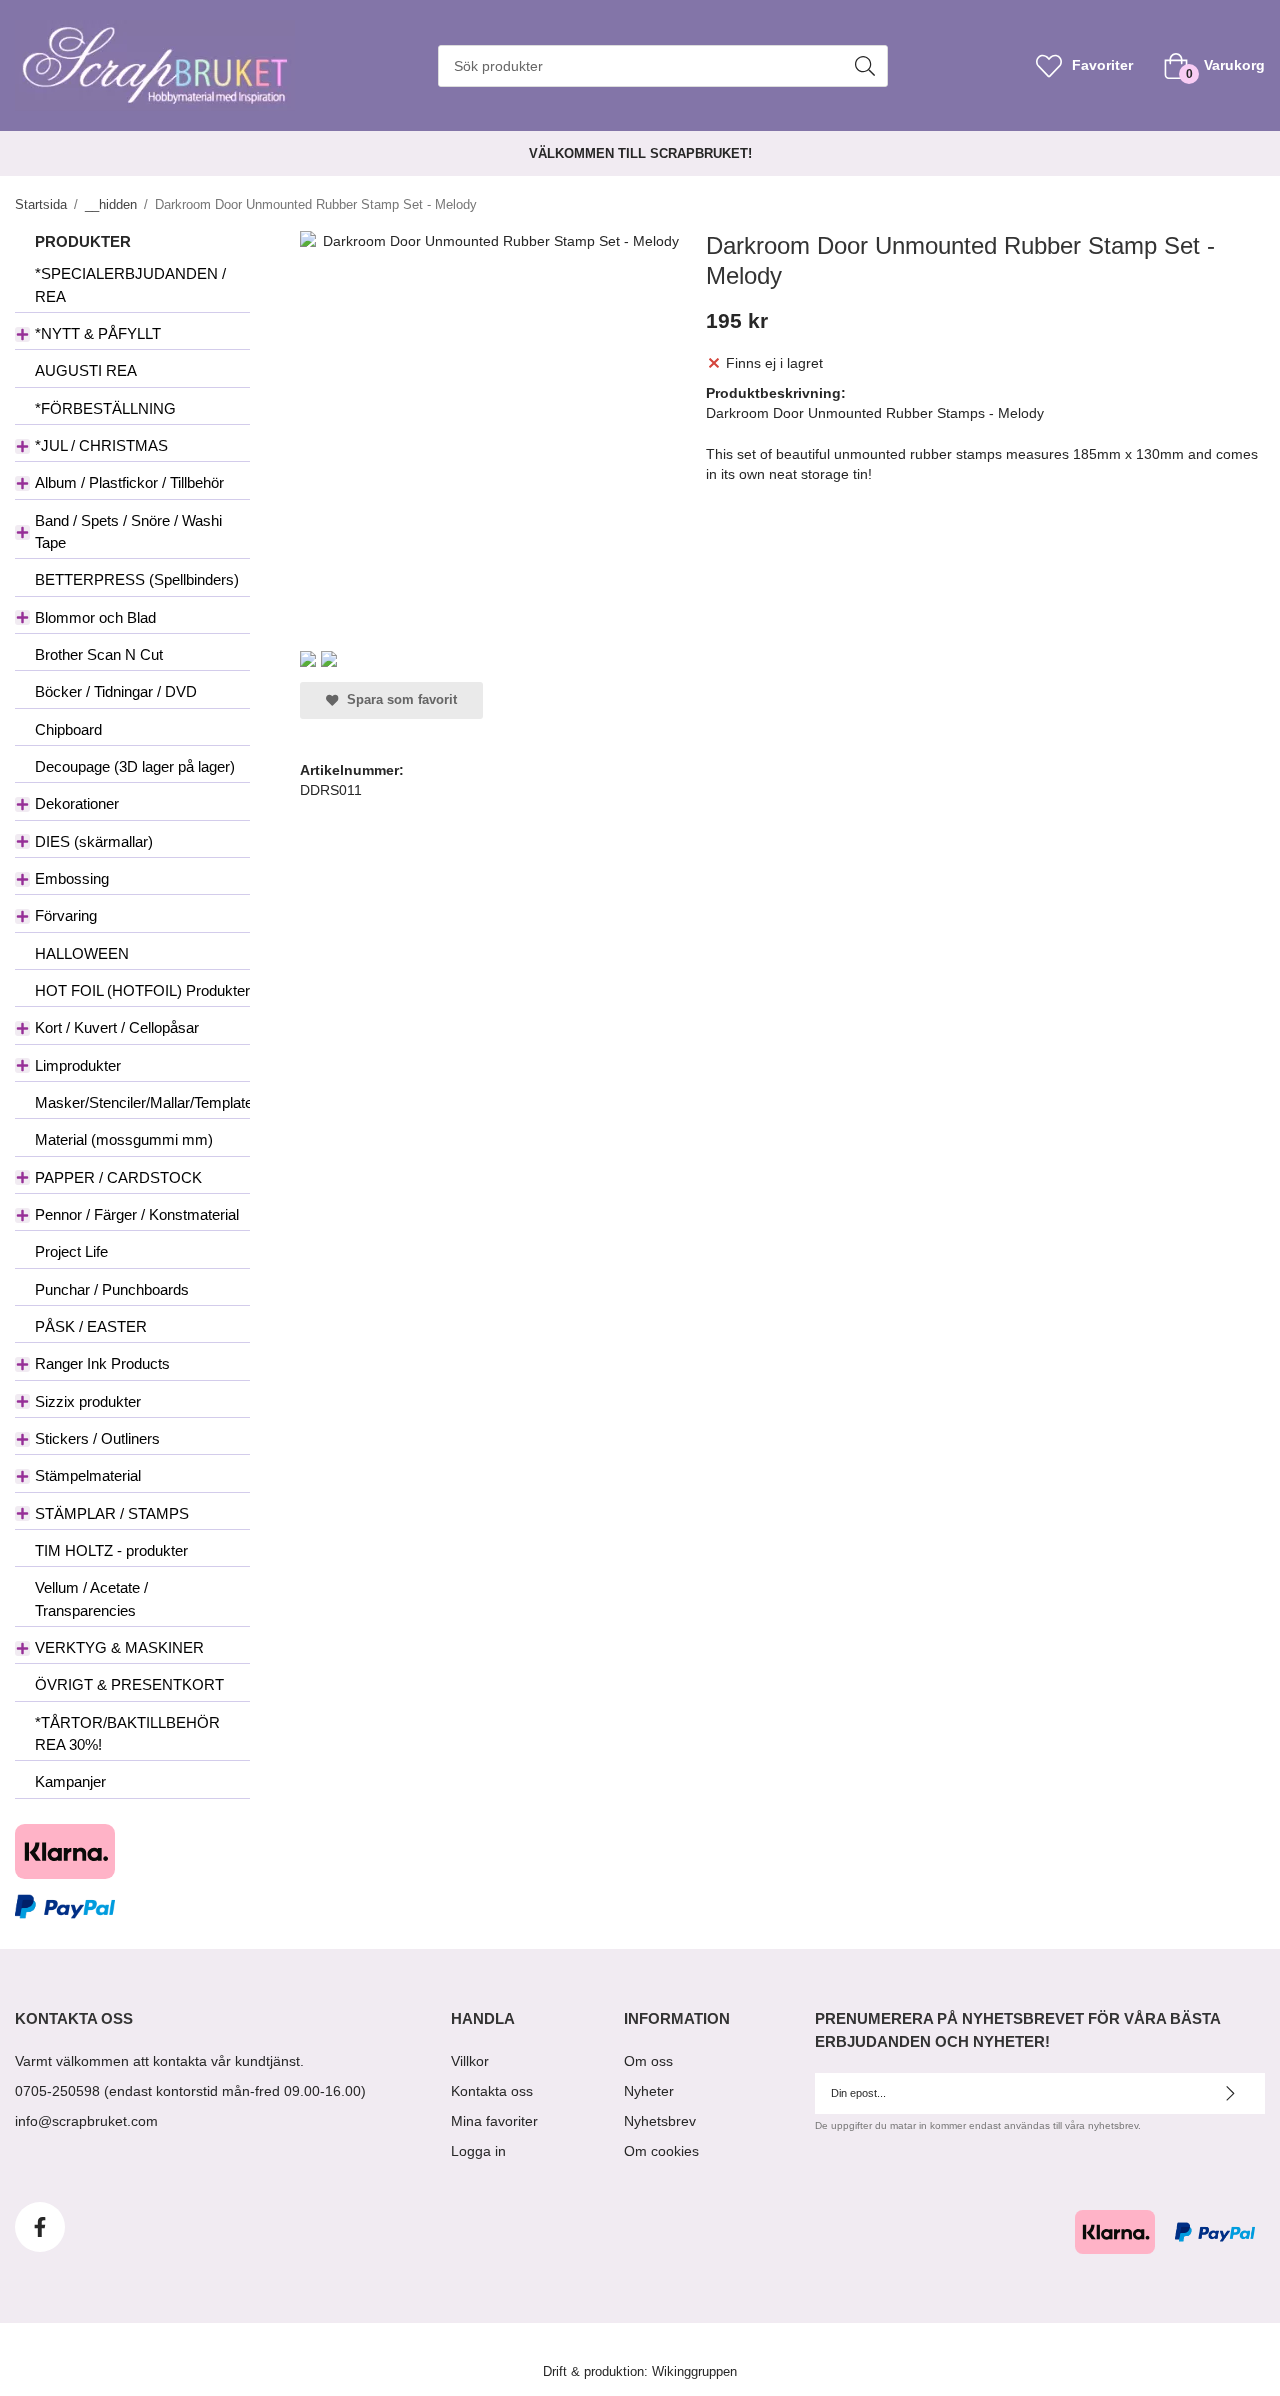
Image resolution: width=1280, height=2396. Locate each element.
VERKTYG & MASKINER (119, 1647)
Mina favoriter (494, 2121)
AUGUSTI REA (86, 370)
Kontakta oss (492, 2091)
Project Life (71, 1251)
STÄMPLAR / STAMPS (112, 1513)
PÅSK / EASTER (91, 1326)
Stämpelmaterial (88, 1475)
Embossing (72, 878)
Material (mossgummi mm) (124, 1139)
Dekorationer (77, 803)
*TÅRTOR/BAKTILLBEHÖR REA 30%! (127, 1733)
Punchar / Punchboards (112, 1289)
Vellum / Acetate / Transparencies (91, 1598)
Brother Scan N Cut (99, 654)
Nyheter (649, 2091)
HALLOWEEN (82, 953)
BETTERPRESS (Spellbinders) (137, 579)
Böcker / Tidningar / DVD (116, 691)
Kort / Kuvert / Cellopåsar (117, 1027)
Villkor (470, 2061)
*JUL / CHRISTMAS (101, 445)
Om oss (648, 2061)
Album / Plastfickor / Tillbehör (129, 482)
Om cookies (661, 2151)
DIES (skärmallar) (94, 841)
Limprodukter (78, 1065)
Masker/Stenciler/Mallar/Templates (142, 1102)
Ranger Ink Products (102, 1363)
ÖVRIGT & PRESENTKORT (129, 1684)
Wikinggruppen (694, 2372)
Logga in (478, 2151)
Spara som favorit (398, 700)
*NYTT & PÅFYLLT (98, 333)
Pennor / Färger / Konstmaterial (137, 1214)
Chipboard (68, 729)
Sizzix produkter (88, 1401)
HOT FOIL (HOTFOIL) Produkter (142, 990)
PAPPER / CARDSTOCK (118, 1177)
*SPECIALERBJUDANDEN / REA (130, 284)
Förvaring (66, 915)
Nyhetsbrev (660, 2121)
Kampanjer (70, 1781)
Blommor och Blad (95, 617)
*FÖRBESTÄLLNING (105, 408)
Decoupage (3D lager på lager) (135, 766)
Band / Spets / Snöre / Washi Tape (128, 531)
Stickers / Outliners (97, 1438)
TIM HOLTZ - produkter (111, 1550)
